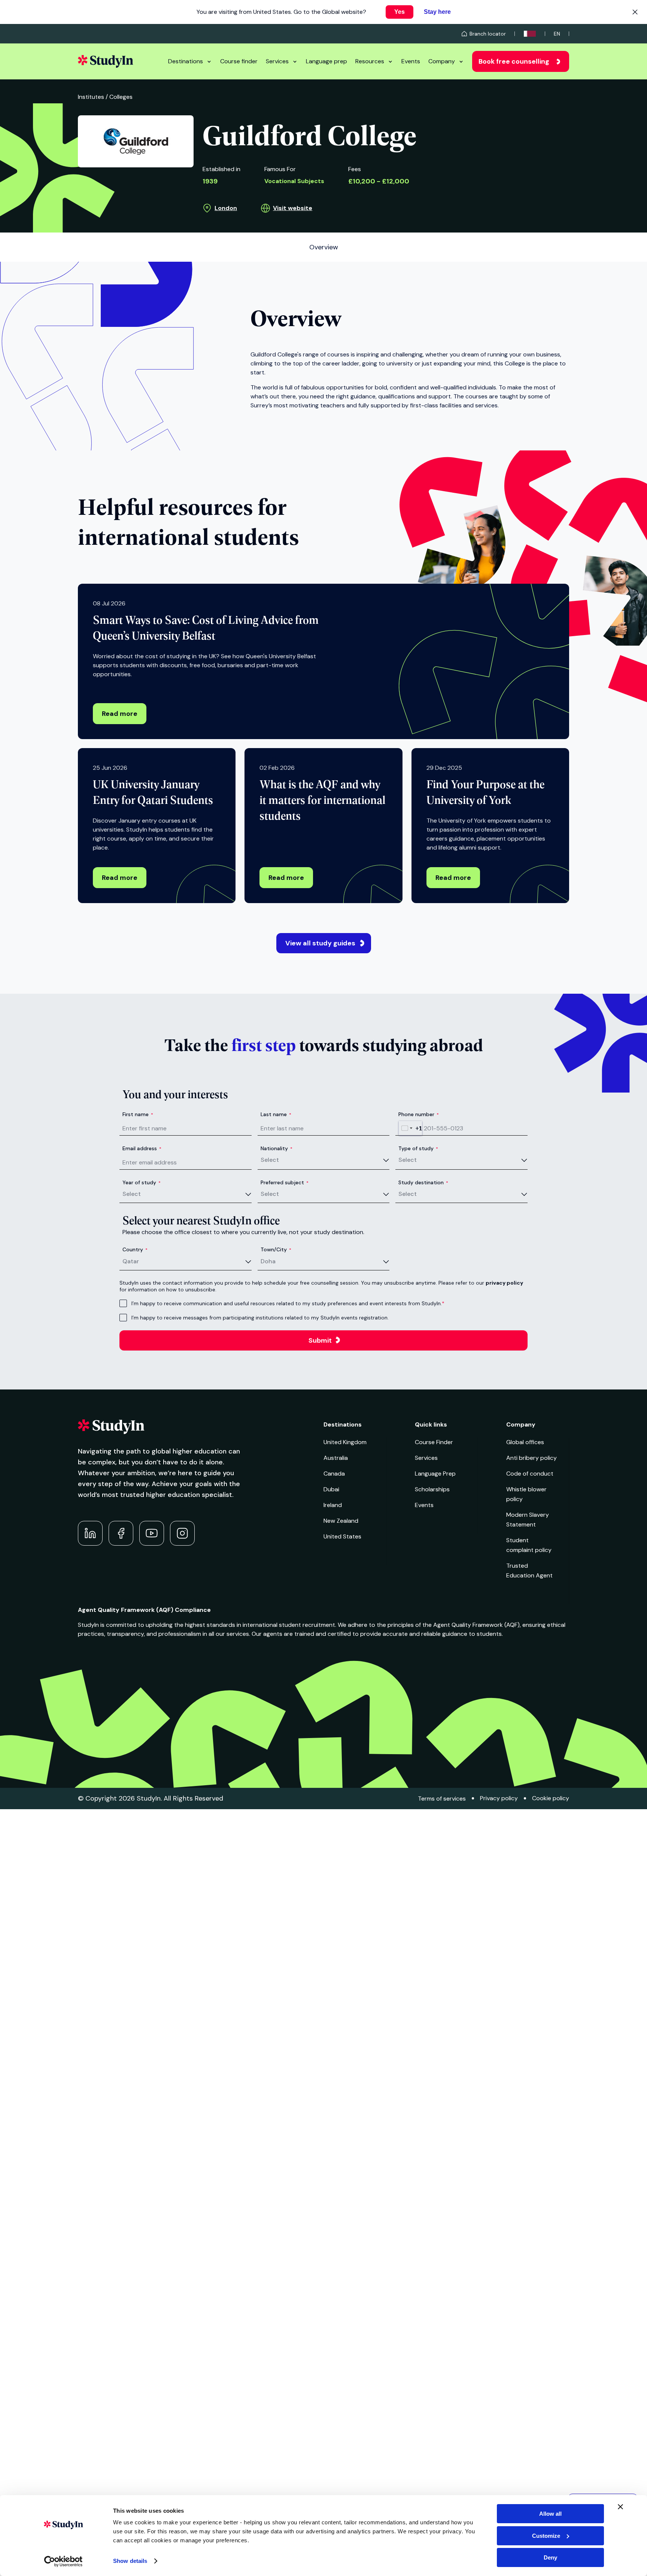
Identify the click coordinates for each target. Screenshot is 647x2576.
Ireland (333, 1505)
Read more (120, 714)
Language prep (326, 61)
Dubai (331, 1489)
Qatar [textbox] (131, 1261)
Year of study (142, 1182)
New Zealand (341, 1521)
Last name (276, 1114)
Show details (130, 2561)
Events (411, 61)
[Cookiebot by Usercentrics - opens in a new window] (63, 2561)
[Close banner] (620, 2507)
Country (135, 1249)
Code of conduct (530, 1474)
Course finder (239, 61)
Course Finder (434, 1442)
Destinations (186, 61)
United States (342, 1536)
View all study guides (320, 943)
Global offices (525, 1442)
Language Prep (435, 1474)
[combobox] (410, 1128)
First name (138, 1114)
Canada (334, 1474)
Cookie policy (551, 1798)
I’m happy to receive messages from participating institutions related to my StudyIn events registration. (260, 1318)
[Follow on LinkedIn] (90, 1533)
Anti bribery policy (531, 1458)
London (226, 208)
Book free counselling (514, 61)
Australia (336, 1458)
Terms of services (442, 1799)
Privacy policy (499, 1798)
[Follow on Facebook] (121, 1533)
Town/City (276, 1249)
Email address (142, 1148)
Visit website (293, 208)
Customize (546, 2536)
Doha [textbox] (268, 1261)
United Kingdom (345, 1442)
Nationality (277, 1148)
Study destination (423, 1182)
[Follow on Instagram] (182, 1533)
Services (277, 61)
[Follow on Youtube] (152, 1533)
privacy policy (504, 1283)
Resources (370, 61)
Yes (400, 12)
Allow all (550, 2514)
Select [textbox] (270, 1160)
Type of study (418, 1148)
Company (442, 61)
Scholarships (432, 1489)
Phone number (419, 1114)
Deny (550, 2557)
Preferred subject (285, 1182)
